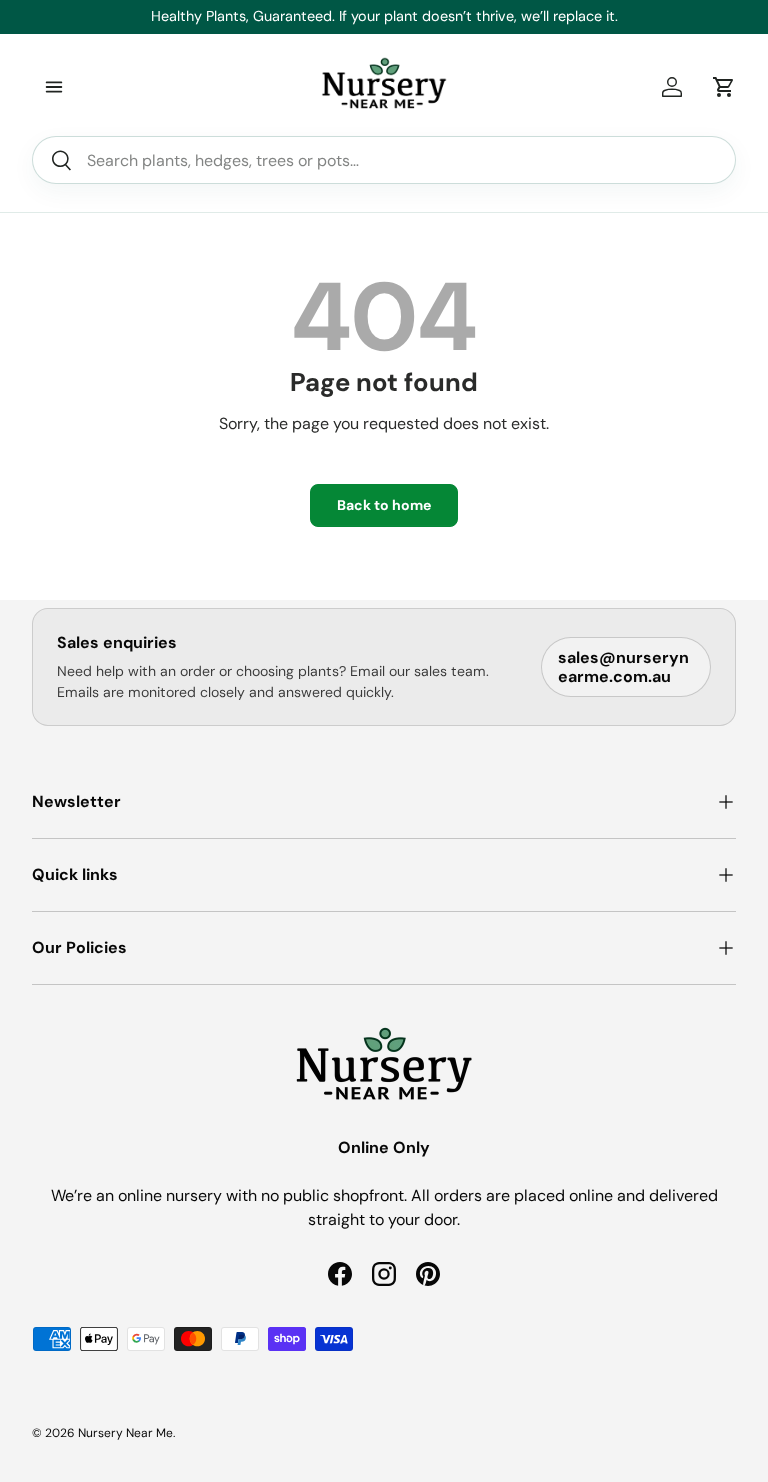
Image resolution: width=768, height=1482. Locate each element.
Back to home (384, 505)
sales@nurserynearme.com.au (623, 667)
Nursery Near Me (125, 1433)
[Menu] (54, 87)
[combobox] (384, 160)
